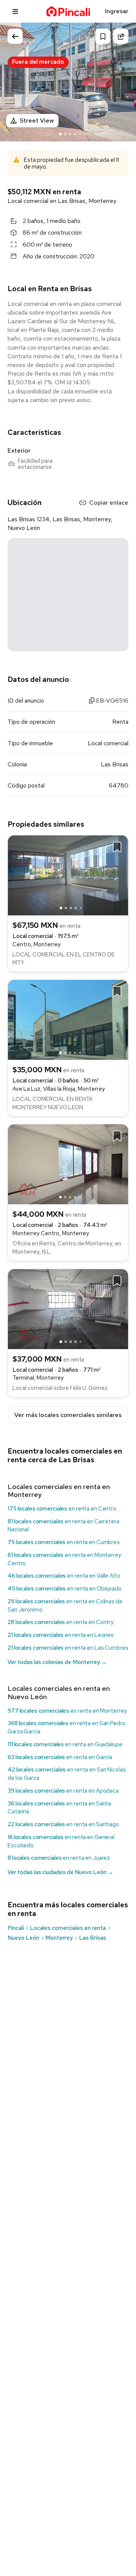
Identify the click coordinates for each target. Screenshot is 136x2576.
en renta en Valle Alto (64, 1576)
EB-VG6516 (111, 701)
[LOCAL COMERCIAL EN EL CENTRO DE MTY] (68, 875)
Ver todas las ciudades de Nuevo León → (60, 1872)
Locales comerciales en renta (68, 1928)
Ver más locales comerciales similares (68, 1415)
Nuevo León (23, 1938)
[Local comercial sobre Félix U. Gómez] (68, 1309)
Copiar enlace (109, 503)
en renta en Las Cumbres (68, 1648)
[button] (123, 81)
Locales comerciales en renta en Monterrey (59, 1491)
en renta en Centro (62, 1509)
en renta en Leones (61, 1635)
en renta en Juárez (59, 1858)
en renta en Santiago (63, 1824)
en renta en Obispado (65, 1589)
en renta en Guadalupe (65, 1744)
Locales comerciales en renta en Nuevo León (59, 1693)
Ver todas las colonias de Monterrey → (57, 1662)
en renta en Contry (61, 1622)
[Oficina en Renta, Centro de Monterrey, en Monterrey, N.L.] (68, 1164)
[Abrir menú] (15, 11)
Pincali (16, 1928)
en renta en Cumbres (64, 1542)
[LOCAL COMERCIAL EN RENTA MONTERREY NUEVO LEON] (68, 1019)
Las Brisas (93, 1938)
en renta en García (60, 1757)
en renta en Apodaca (63, 1791)
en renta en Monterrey (67, 1711)
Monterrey (59, 1938)
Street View (37, 121)
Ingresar (117, 11)
